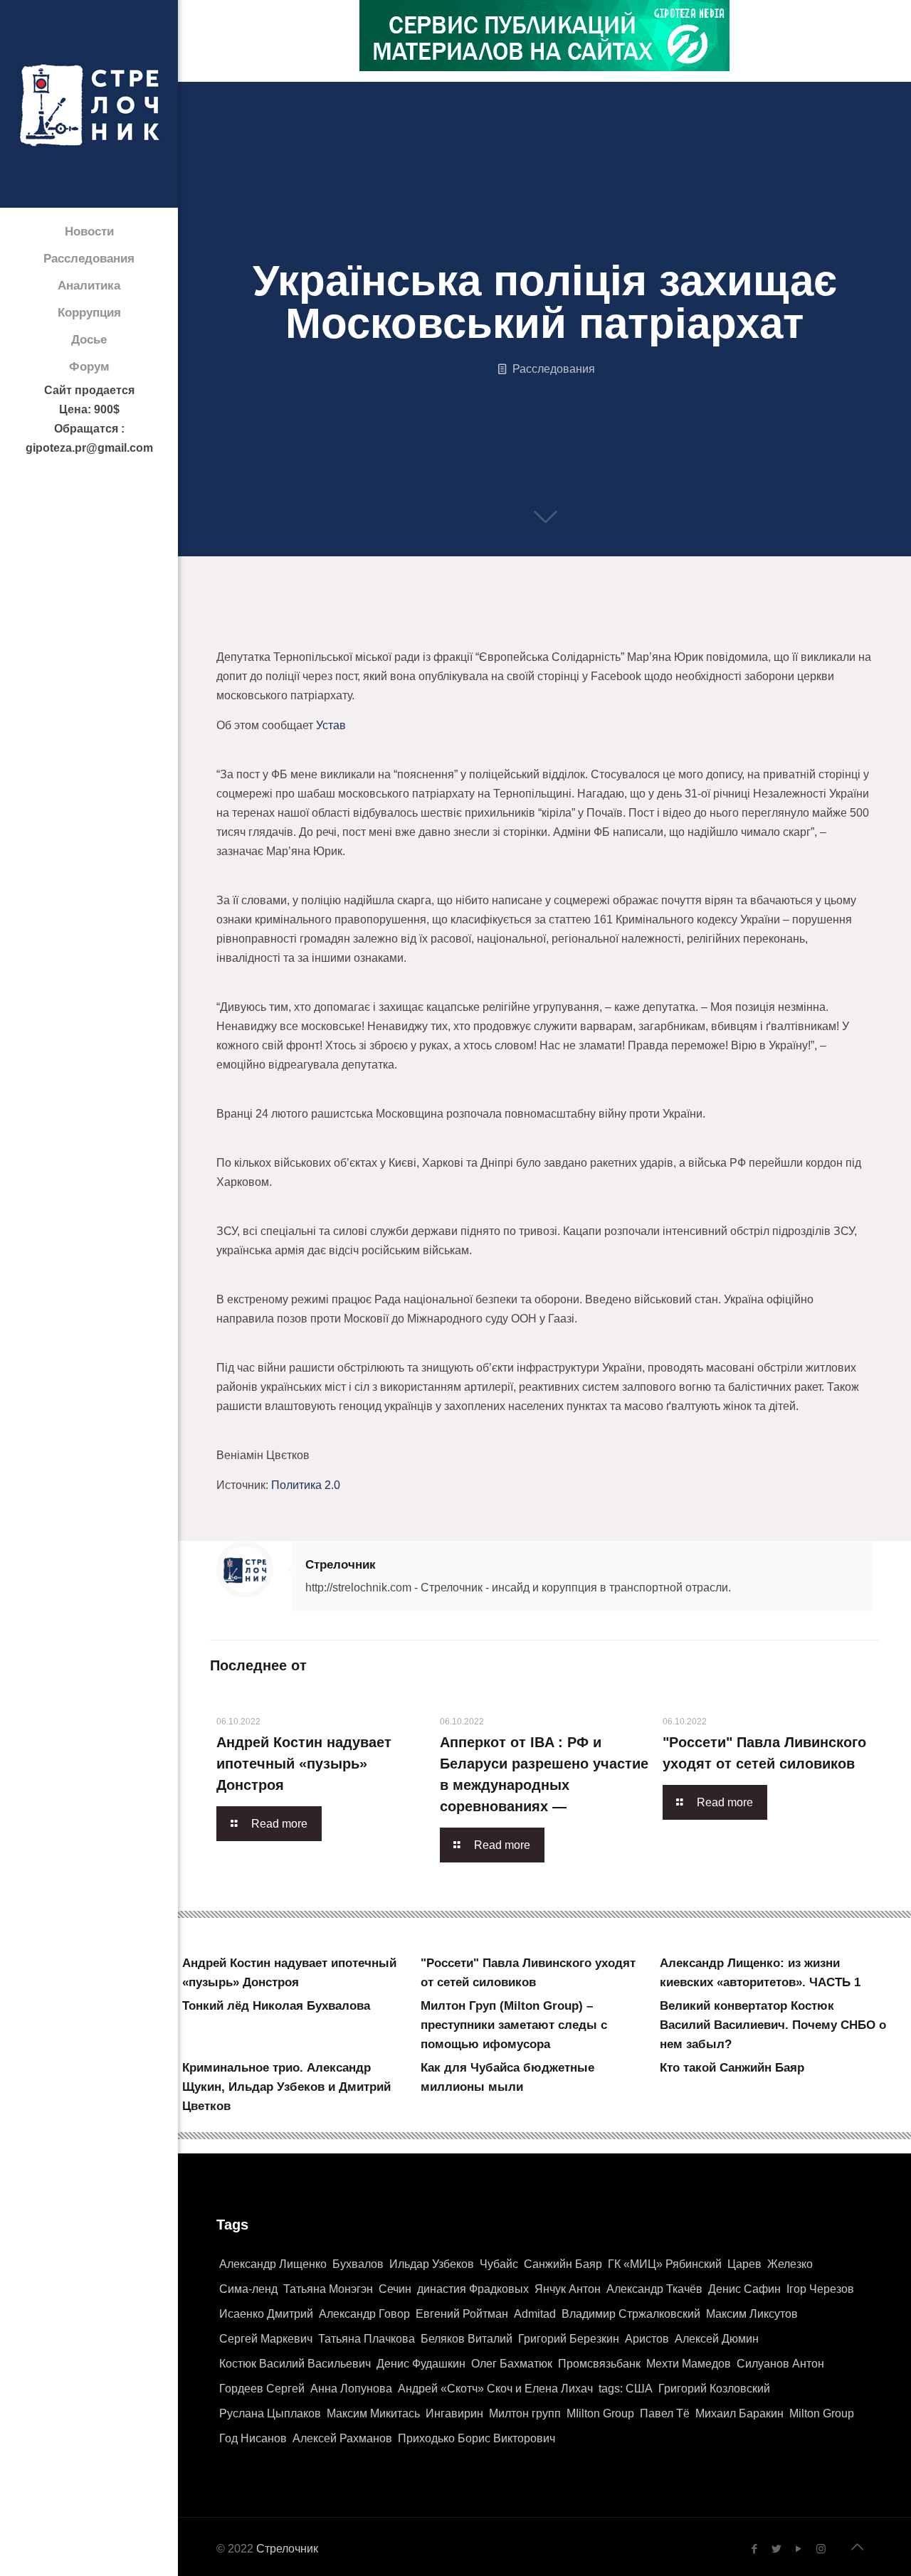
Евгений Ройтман (462, 2314)
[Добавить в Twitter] (248, 632)
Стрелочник (341, 1565)
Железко (790, 2264)
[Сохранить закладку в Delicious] (465, 632)
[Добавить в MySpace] (600, 632)
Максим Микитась (373, 2413)
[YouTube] (799, 2549)
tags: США (626, 2389)
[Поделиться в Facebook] (221, 632)
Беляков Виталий (467, 2339)
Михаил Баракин (739, 2413)
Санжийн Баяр (563, 2264)
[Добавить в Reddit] (492, 632)
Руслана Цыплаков (270, 2413)
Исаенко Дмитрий (266, 2314)
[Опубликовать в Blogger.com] (275, 632)
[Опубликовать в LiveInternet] (357, 632)
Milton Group (822, 2413)
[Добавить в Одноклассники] (330, 632)
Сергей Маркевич (266, 2339)
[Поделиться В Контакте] (302, 632)
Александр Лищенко (273, 2264)
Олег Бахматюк (512, 2364)
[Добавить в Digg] (546, 632)
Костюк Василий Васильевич (295, 2364)
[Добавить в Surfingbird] (654, 632)
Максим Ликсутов (752, 2314)
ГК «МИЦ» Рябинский (665, 2264)
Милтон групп (525, 2413)
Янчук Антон (568, 2289)
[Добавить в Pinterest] (411, 632)
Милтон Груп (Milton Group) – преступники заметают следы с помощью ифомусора (514, 2025)
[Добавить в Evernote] (573, 632)
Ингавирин (454, 2413)
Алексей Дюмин (717, 2339)
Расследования (554, 369)
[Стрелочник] (89, 104)
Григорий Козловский (714, 2389)
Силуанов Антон (780, 2364)
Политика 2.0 (306, 1485)
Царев (744, 2264)
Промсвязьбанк (599, 2364)
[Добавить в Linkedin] (384, 632)
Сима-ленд (248, 2289)
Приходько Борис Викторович (476, 2438)
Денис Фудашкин (421, 2364)
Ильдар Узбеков (432, 2264)
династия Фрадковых (473, 2289)
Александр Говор (364, 2314)
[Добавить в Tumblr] (681, 632)
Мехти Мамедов (689, 2364)
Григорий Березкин (569, 2339)
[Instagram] (821, 2549)
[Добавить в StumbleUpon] (627, 632)
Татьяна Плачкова (367, 2339)
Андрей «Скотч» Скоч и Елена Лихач (495, 2389)
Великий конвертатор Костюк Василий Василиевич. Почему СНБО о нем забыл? (773, 2025)
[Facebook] (755, 2549)
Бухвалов (358, 2264)
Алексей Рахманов (342, 2438)
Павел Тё (665, 2413)
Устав (331, 725)
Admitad (535, 2314)
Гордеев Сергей (262, 2389)
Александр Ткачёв (654, 2289)
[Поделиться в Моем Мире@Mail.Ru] (438, 632)
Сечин (395, 2289)
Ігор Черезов (820, 2289)
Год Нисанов (253, 2438)
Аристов (647, 2339)
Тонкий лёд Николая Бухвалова (276, 2006)
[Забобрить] (519, 632)
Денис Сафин (744, 2289)
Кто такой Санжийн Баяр (732, 2068)
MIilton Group (600, 2413)
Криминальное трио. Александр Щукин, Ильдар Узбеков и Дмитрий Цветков (286, 2087)
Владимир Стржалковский (631, 2314)
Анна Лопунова (351, 2389)
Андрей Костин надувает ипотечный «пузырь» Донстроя (304, 1764)
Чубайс (499, 2264)
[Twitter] (777, 2549)
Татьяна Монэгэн (328, 2289)
